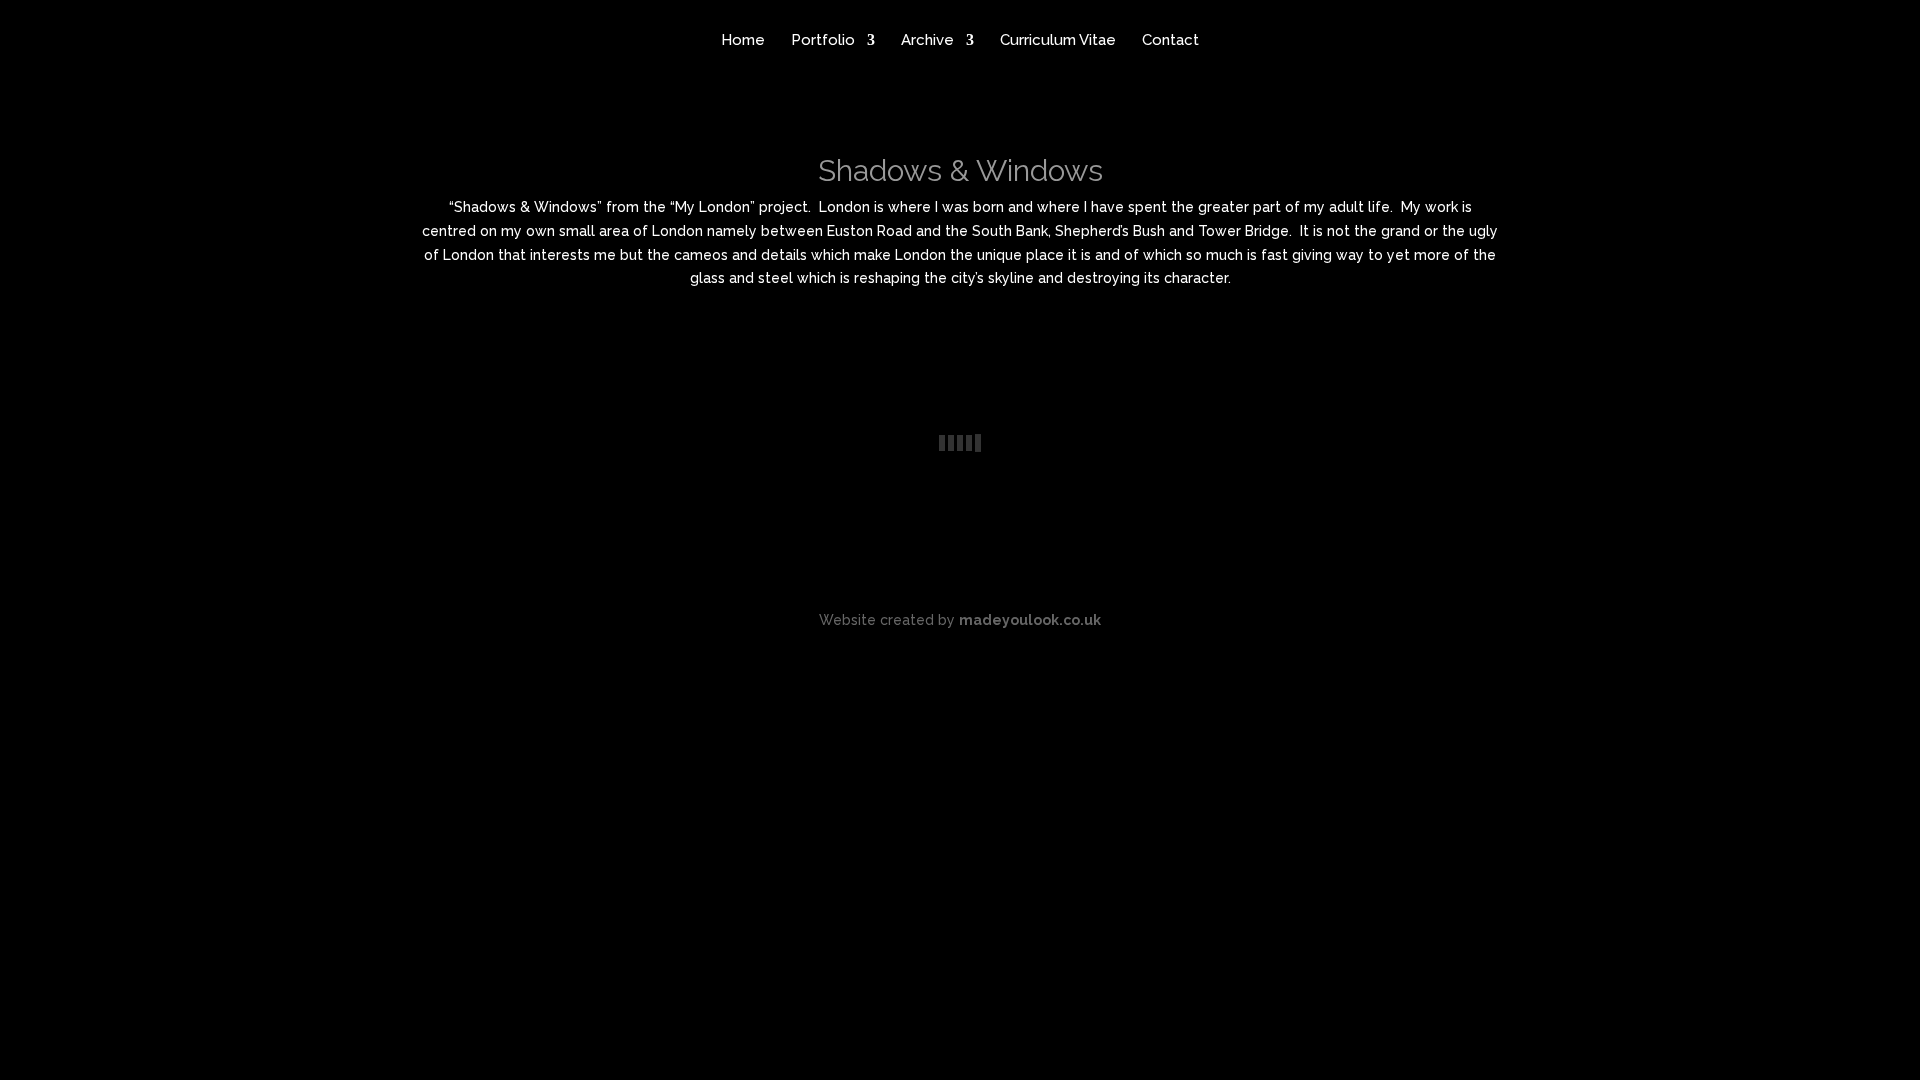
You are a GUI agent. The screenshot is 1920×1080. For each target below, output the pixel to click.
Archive (927, 41)
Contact (1170, 41)
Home (743, 41)
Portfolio (823, 41)
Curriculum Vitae (1058, 41)
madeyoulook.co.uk (1030, 620)
